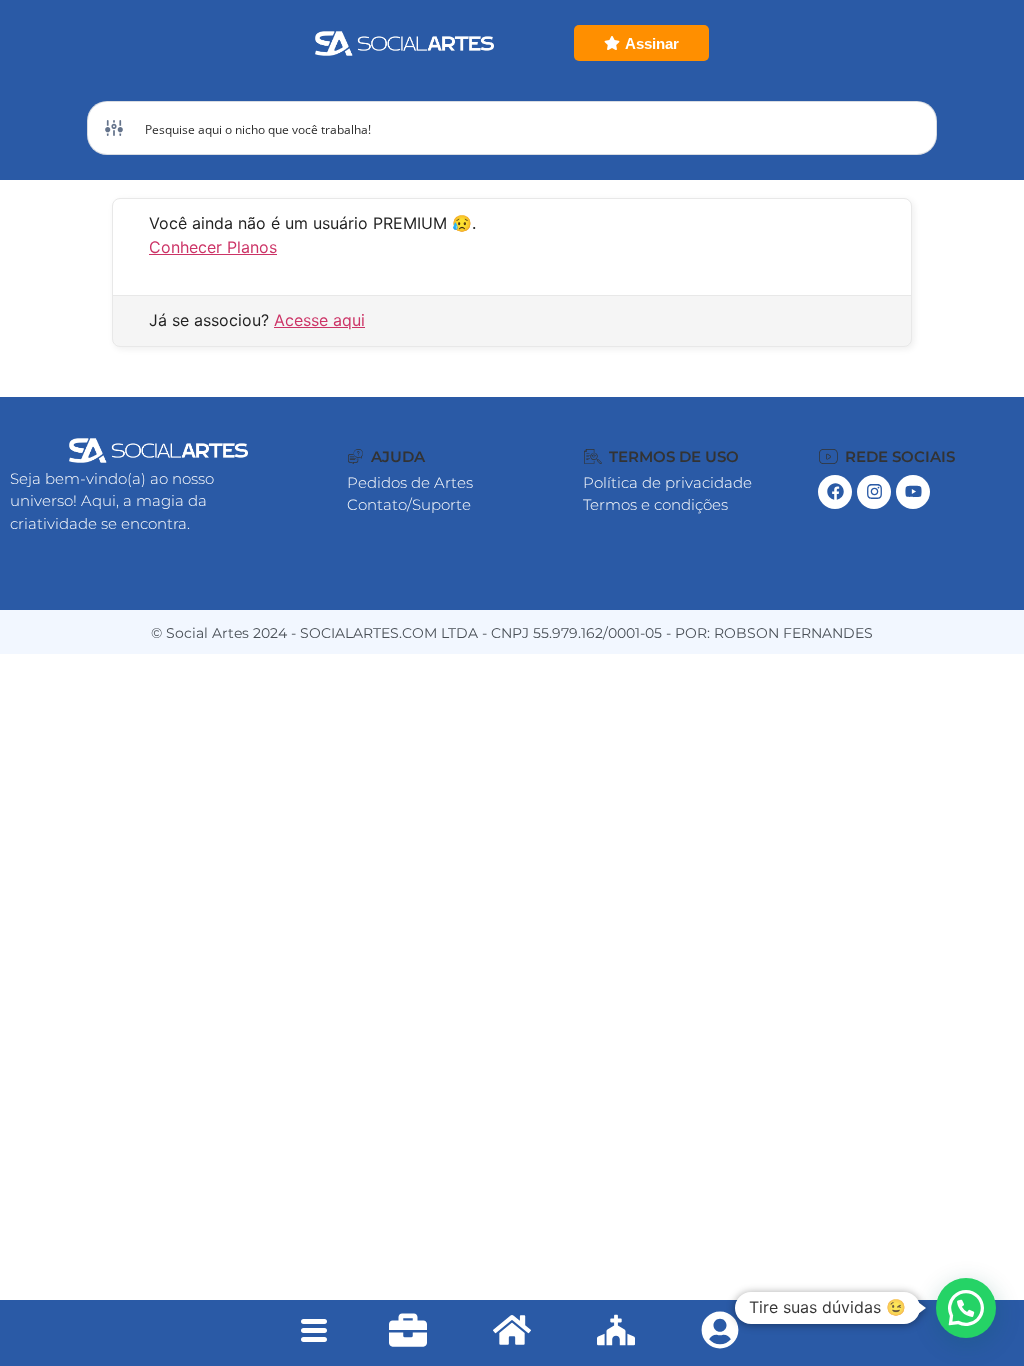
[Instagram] (874, 492)
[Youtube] (913, 492)
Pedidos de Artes (410, 482)
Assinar (652, 43)
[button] (386, 456)
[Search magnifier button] (910, 128)
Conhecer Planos (213, 247)
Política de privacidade (667, 482)
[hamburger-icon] (313, 1333)
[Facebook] (835, 492)
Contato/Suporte (409, 504)
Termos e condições (655, 504)
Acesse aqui (319, 320)
